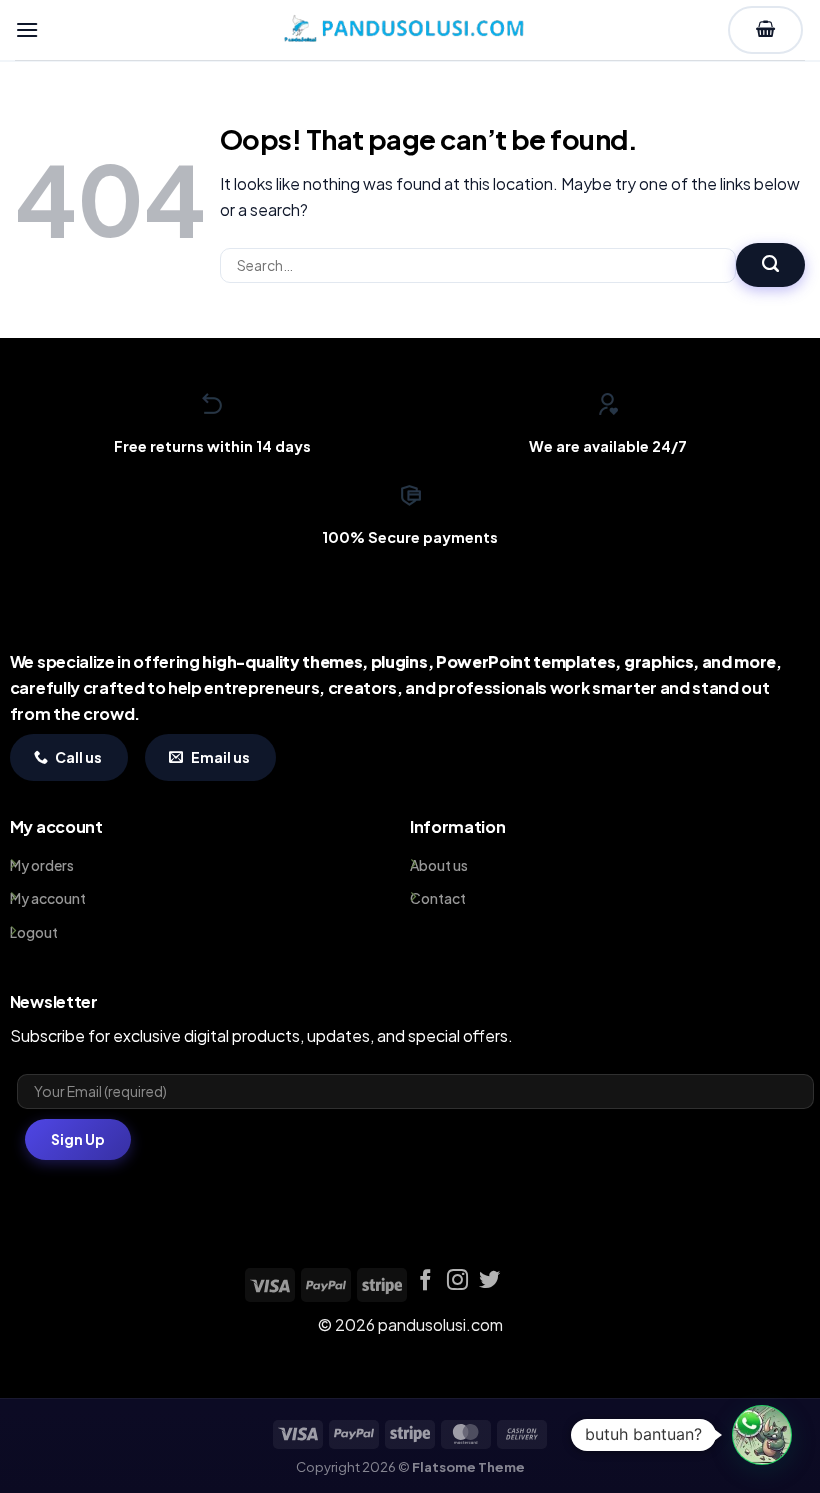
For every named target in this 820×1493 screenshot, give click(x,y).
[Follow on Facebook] (425, 1281)
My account (48, 898)
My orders (42, 865)
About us (439, 865)
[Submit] (770, 265)
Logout (34, 932)
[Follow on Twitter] (489, 1281)
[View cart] (765, 30)
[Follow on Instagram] (457, 1281)
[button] (27, 29)
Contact (438, 898)
